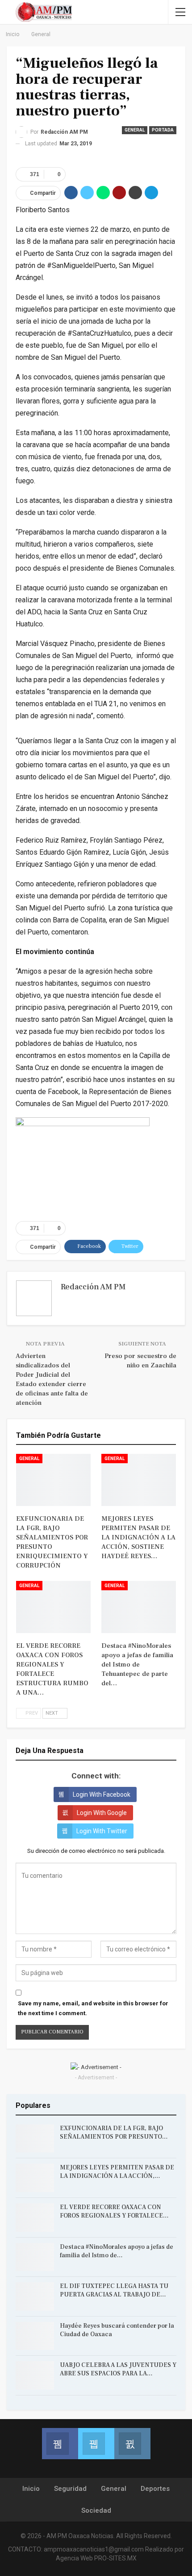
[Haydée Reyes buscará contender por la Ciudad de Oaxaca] (35, 2336)
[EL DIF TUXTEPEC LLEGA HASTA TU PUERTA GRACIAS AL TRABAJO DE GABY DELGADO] (35, 2296)
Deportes (155, 2489)
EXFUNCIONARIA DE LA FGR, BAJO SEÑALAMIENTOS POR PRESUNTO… (114, 2133)
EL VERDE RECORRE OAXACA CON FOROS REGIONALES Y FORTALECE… (114, 2212)
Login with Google (102, 1813)
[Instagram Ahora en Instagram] (132, 2444)
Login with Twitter (102, 1831)
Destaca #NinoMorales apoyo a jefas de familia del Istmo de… (117, 2251)
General (135, 130)
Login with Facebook (102, 1794)
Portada (163, 130)
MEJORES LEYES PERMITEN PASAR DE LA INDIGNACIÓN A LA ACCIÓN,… (117, 2172)
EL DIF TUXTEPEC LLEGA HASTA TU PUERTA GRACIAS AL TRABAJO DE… (114, 2290)
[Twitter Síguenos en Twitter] (96, 2444)
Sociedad (96, 2510)
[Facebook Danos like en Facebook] (60, 2444)
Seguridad (70, 2489)
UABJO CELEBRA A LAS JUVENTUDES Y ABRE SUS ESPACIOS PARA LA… (118, 2369)
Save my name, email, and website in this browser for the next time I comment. (93, 2008)
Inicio (31, 2489)
